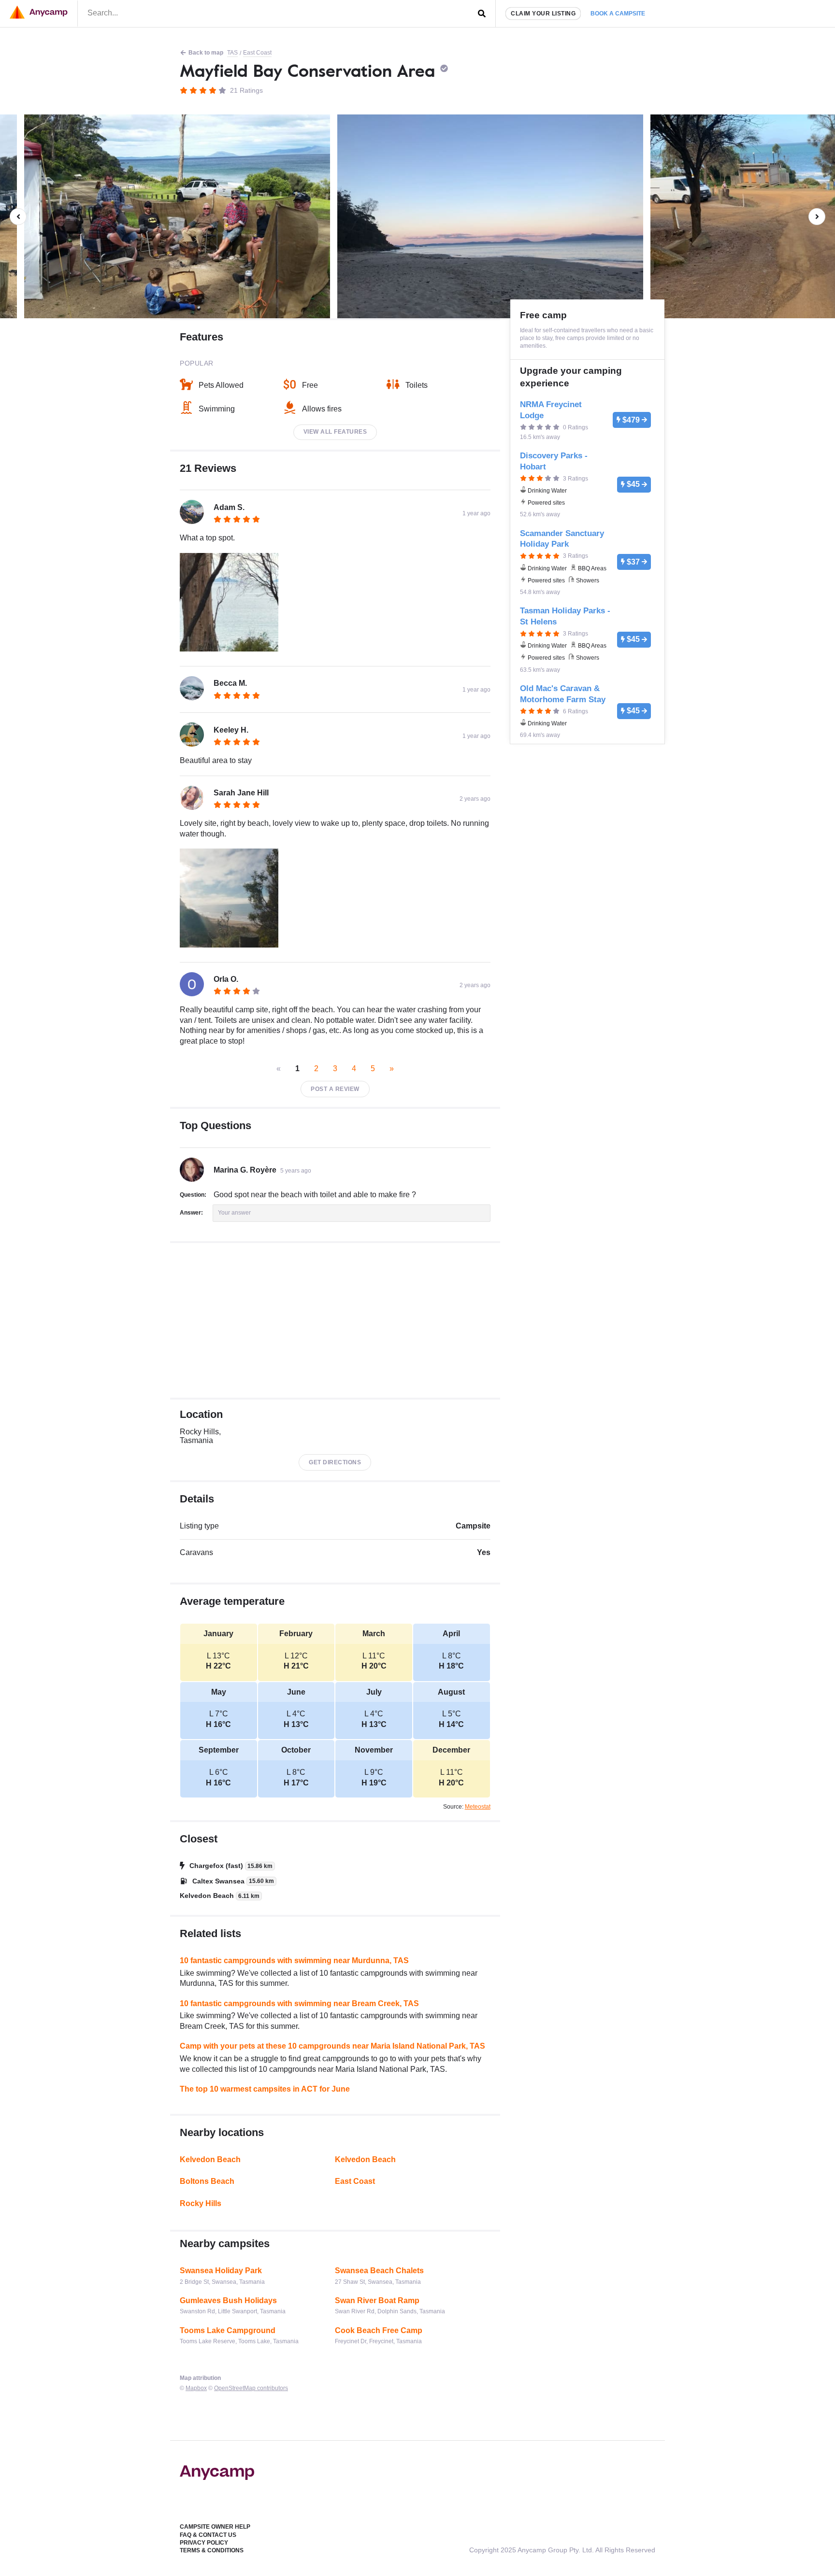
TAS (232, 53)
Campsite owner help (215, 2527)
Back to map (206, 53)
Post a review (335, 1089)
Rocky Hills (201, 2203)
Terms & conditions (212, 2550)
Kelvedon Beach (210, 2159)
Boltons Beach (207, 2181)
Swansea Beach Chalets (379, 2271)
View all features (335, 432)
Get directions (335, 1462)
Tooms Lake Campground (228, 2330)
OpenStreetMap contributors (251, 2388)
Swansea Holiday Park (221, 2271)
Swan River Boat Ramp (377, 2300)
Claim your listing (543, 14)
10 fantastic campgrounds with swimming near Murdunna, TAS (294, 1960)
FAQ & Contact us (208, 2535)
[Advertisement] (335, 1320)
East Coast (257, 53)
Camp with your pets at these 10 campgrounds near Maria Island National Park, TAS (332, 2046)
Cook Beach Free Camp (379, 2330)
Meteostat (478, 1807)
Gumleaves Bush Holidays (228, 2300)
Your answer (234, 1213)
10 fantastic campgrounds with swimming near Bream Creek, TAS (299, 2003)
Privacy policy (204, 2543)
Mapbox (196, 2388)
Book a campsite (618, 14)
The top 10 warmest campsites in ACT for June (265, 2089)
